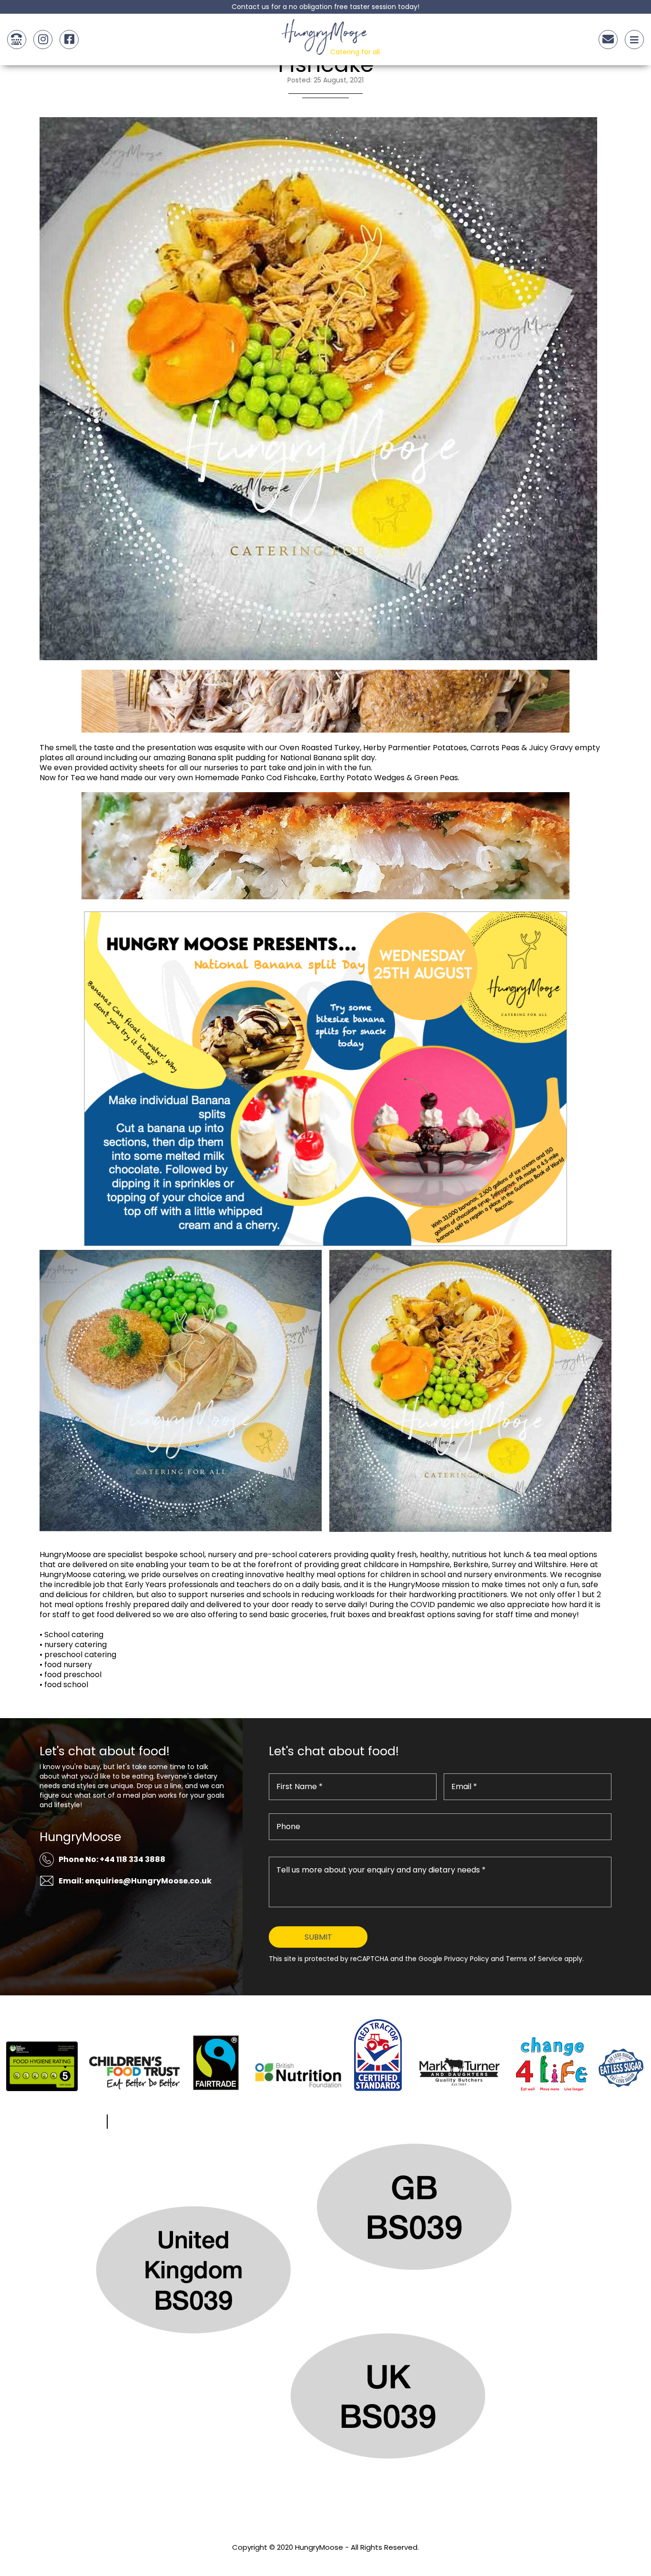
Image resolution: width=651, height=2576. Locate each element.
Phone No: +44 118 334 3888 (112, 1859)
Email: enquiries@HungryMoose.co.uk (135, 1881)
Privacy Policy (325, 2560)
